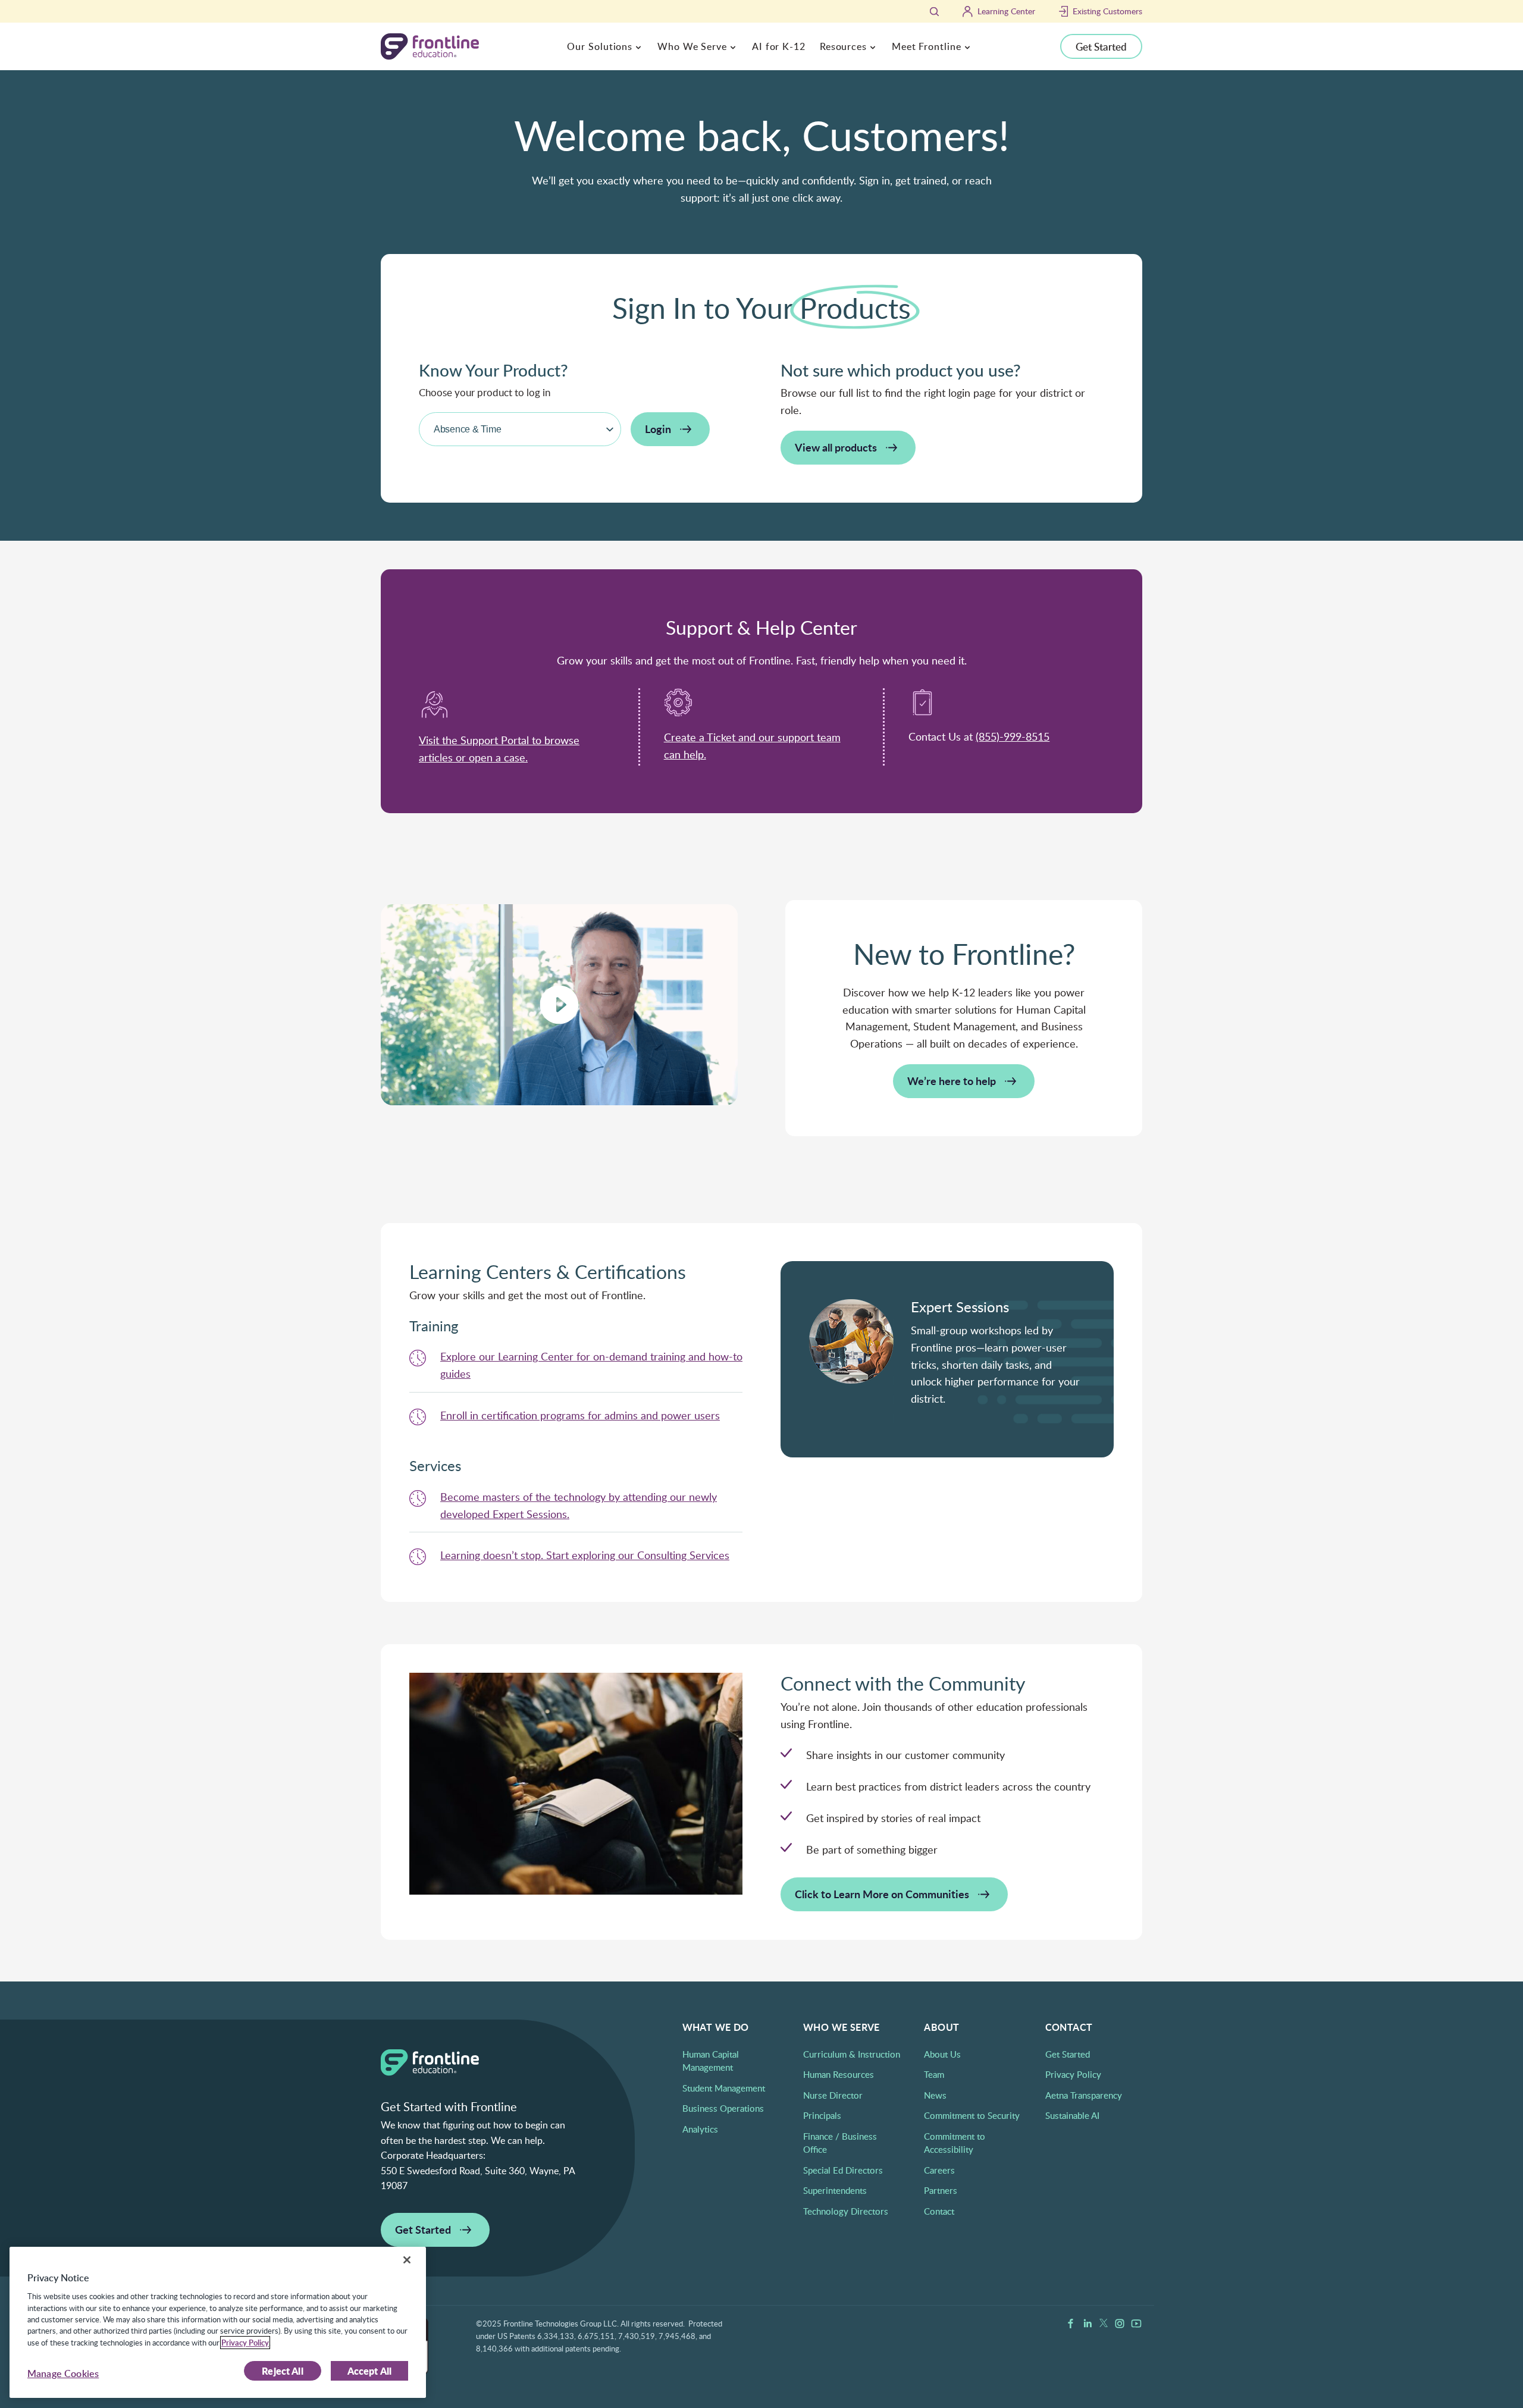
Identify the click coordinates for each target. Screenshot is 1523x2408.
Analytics (700, 2129)
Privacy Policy (1073, 2074)
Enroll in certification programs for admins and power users (580, 1415)
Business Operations (723, 2108)
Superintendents (835, 2190)
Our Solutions (600, 46)
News (935, 2095)
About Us (942, 2054)
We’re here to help (952, 1081)
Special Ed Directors (843, 2170)
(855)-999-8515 (1013, 736)
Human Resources (839, 2074)
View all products (836, 447)
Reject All (283, 2371)
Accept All (370, 2371)
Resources (843, 46)
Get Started (1101, 46)
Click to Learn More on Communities (882, 1894)
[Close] (407, 2260)
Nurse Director (833, 2095)
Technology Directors (846, 2211)
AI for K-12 (779, 46)
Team (934, 2074)
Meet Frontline (927, 46)
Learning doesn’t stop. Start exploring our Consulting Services (585, 1555)
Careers (939, 2170)
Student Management (724, 2088)
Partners (941, 2190)
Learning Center (1006, 11)
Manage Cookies (63, 2373)
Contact (939, 2211)
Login (658, 429)
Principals (822, 2115)
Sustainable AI (1072, 2115)
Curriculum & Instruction (852, 2054)
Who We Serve (692, 46)
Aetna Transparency (1084, 2095)
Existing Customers (1107, 11)
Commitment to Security (972, 2115)
